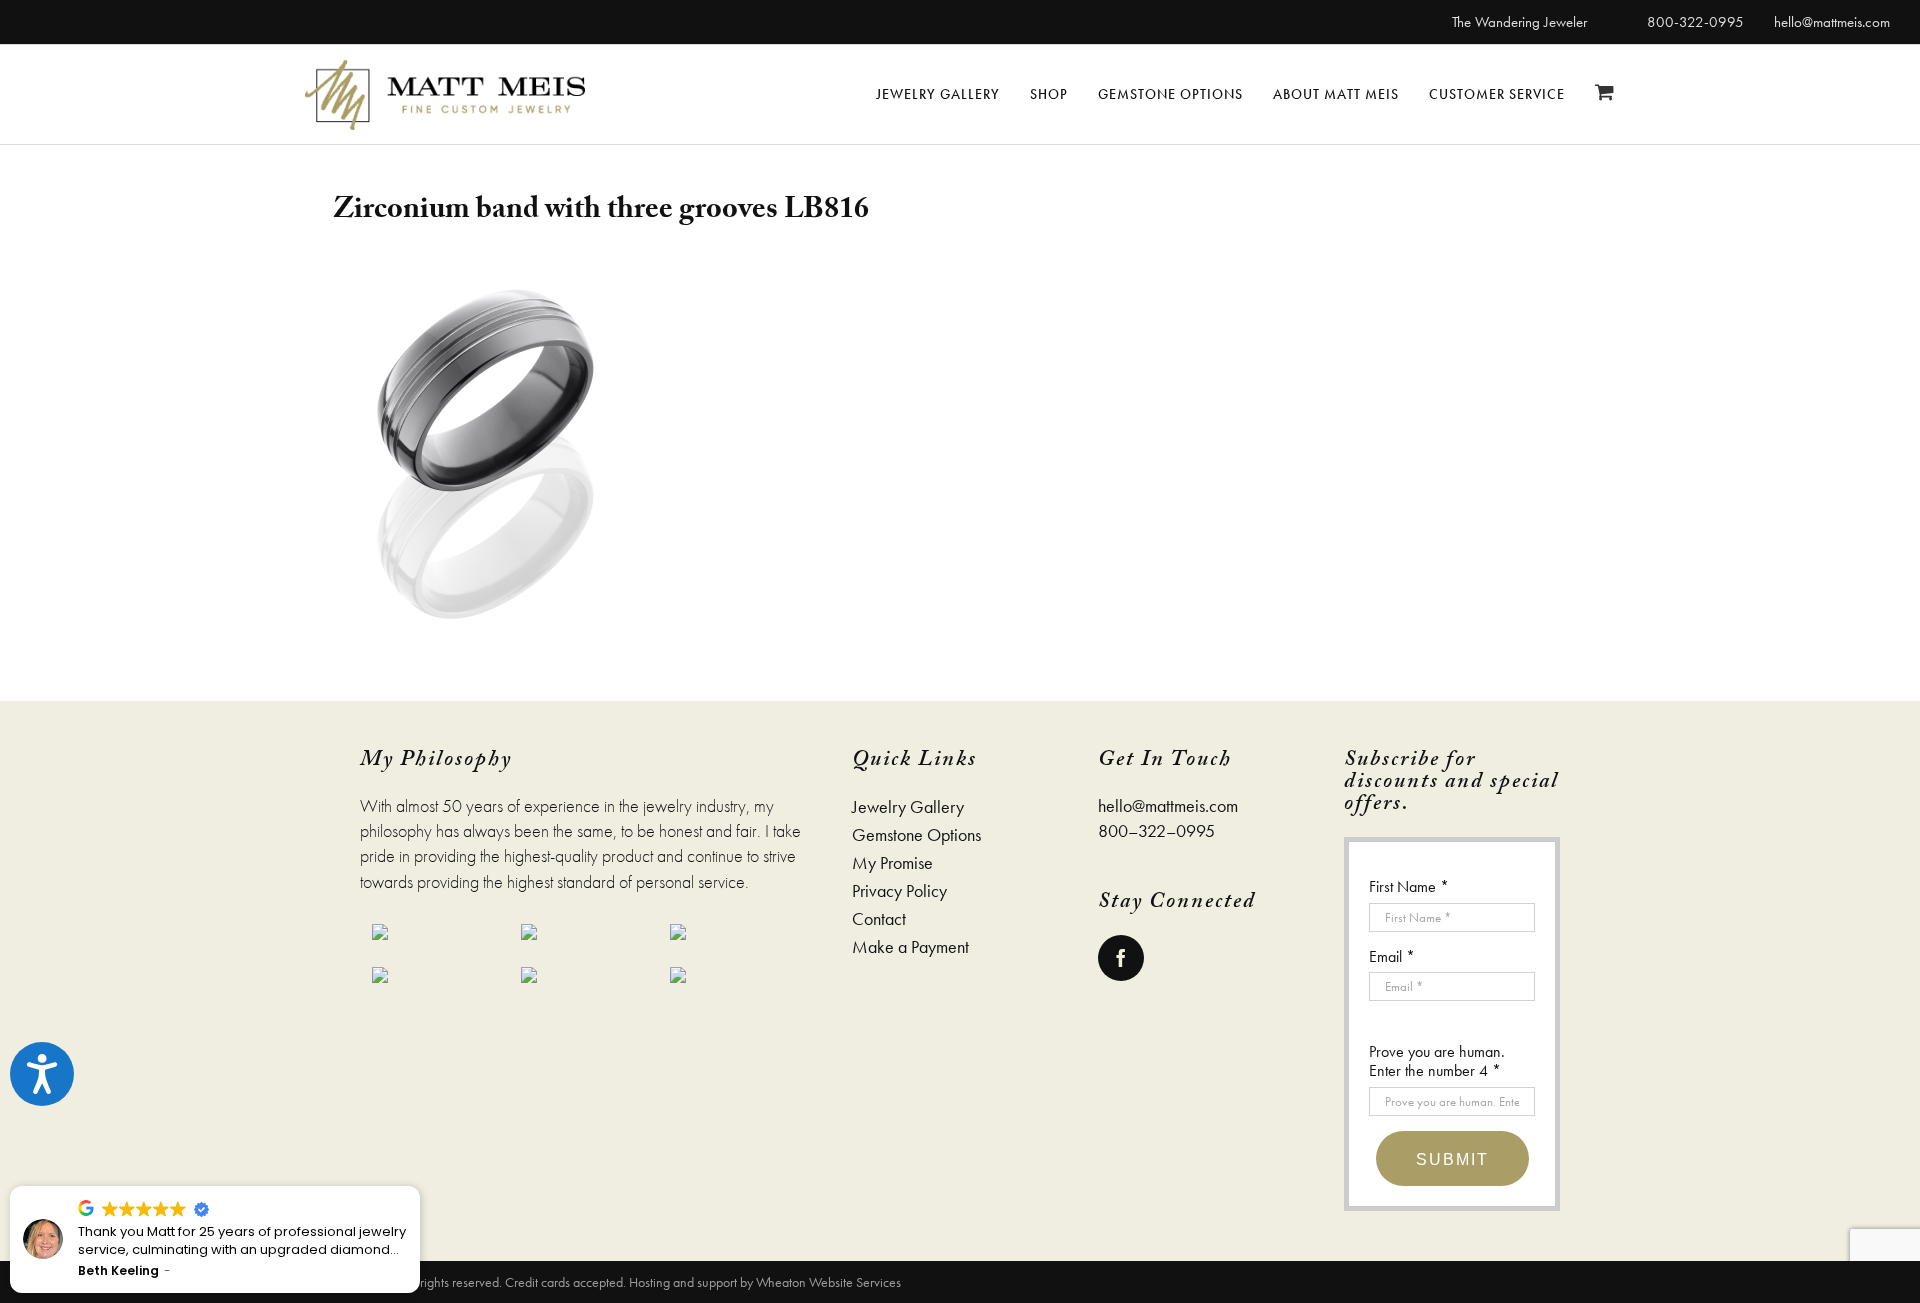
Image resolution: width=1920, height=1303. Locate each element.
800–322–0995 (1156, 830)
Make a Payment (910, 947)
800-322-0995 (1695, 22)
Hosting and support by (692, 1282)
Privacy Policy (899, 891)
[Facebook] (1121, 958)
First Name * (1409, 886)
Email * (1392, 956)
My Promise (892, 863)
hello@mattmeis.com (1832, 22)
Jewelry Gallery (908, 807)
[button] (419, 1187)
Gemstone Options (916, 835)
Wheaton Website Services (828, 1282)
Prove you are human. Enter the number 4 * (1437, 1061)
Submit (1452, 1159)
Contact (879, 919)
